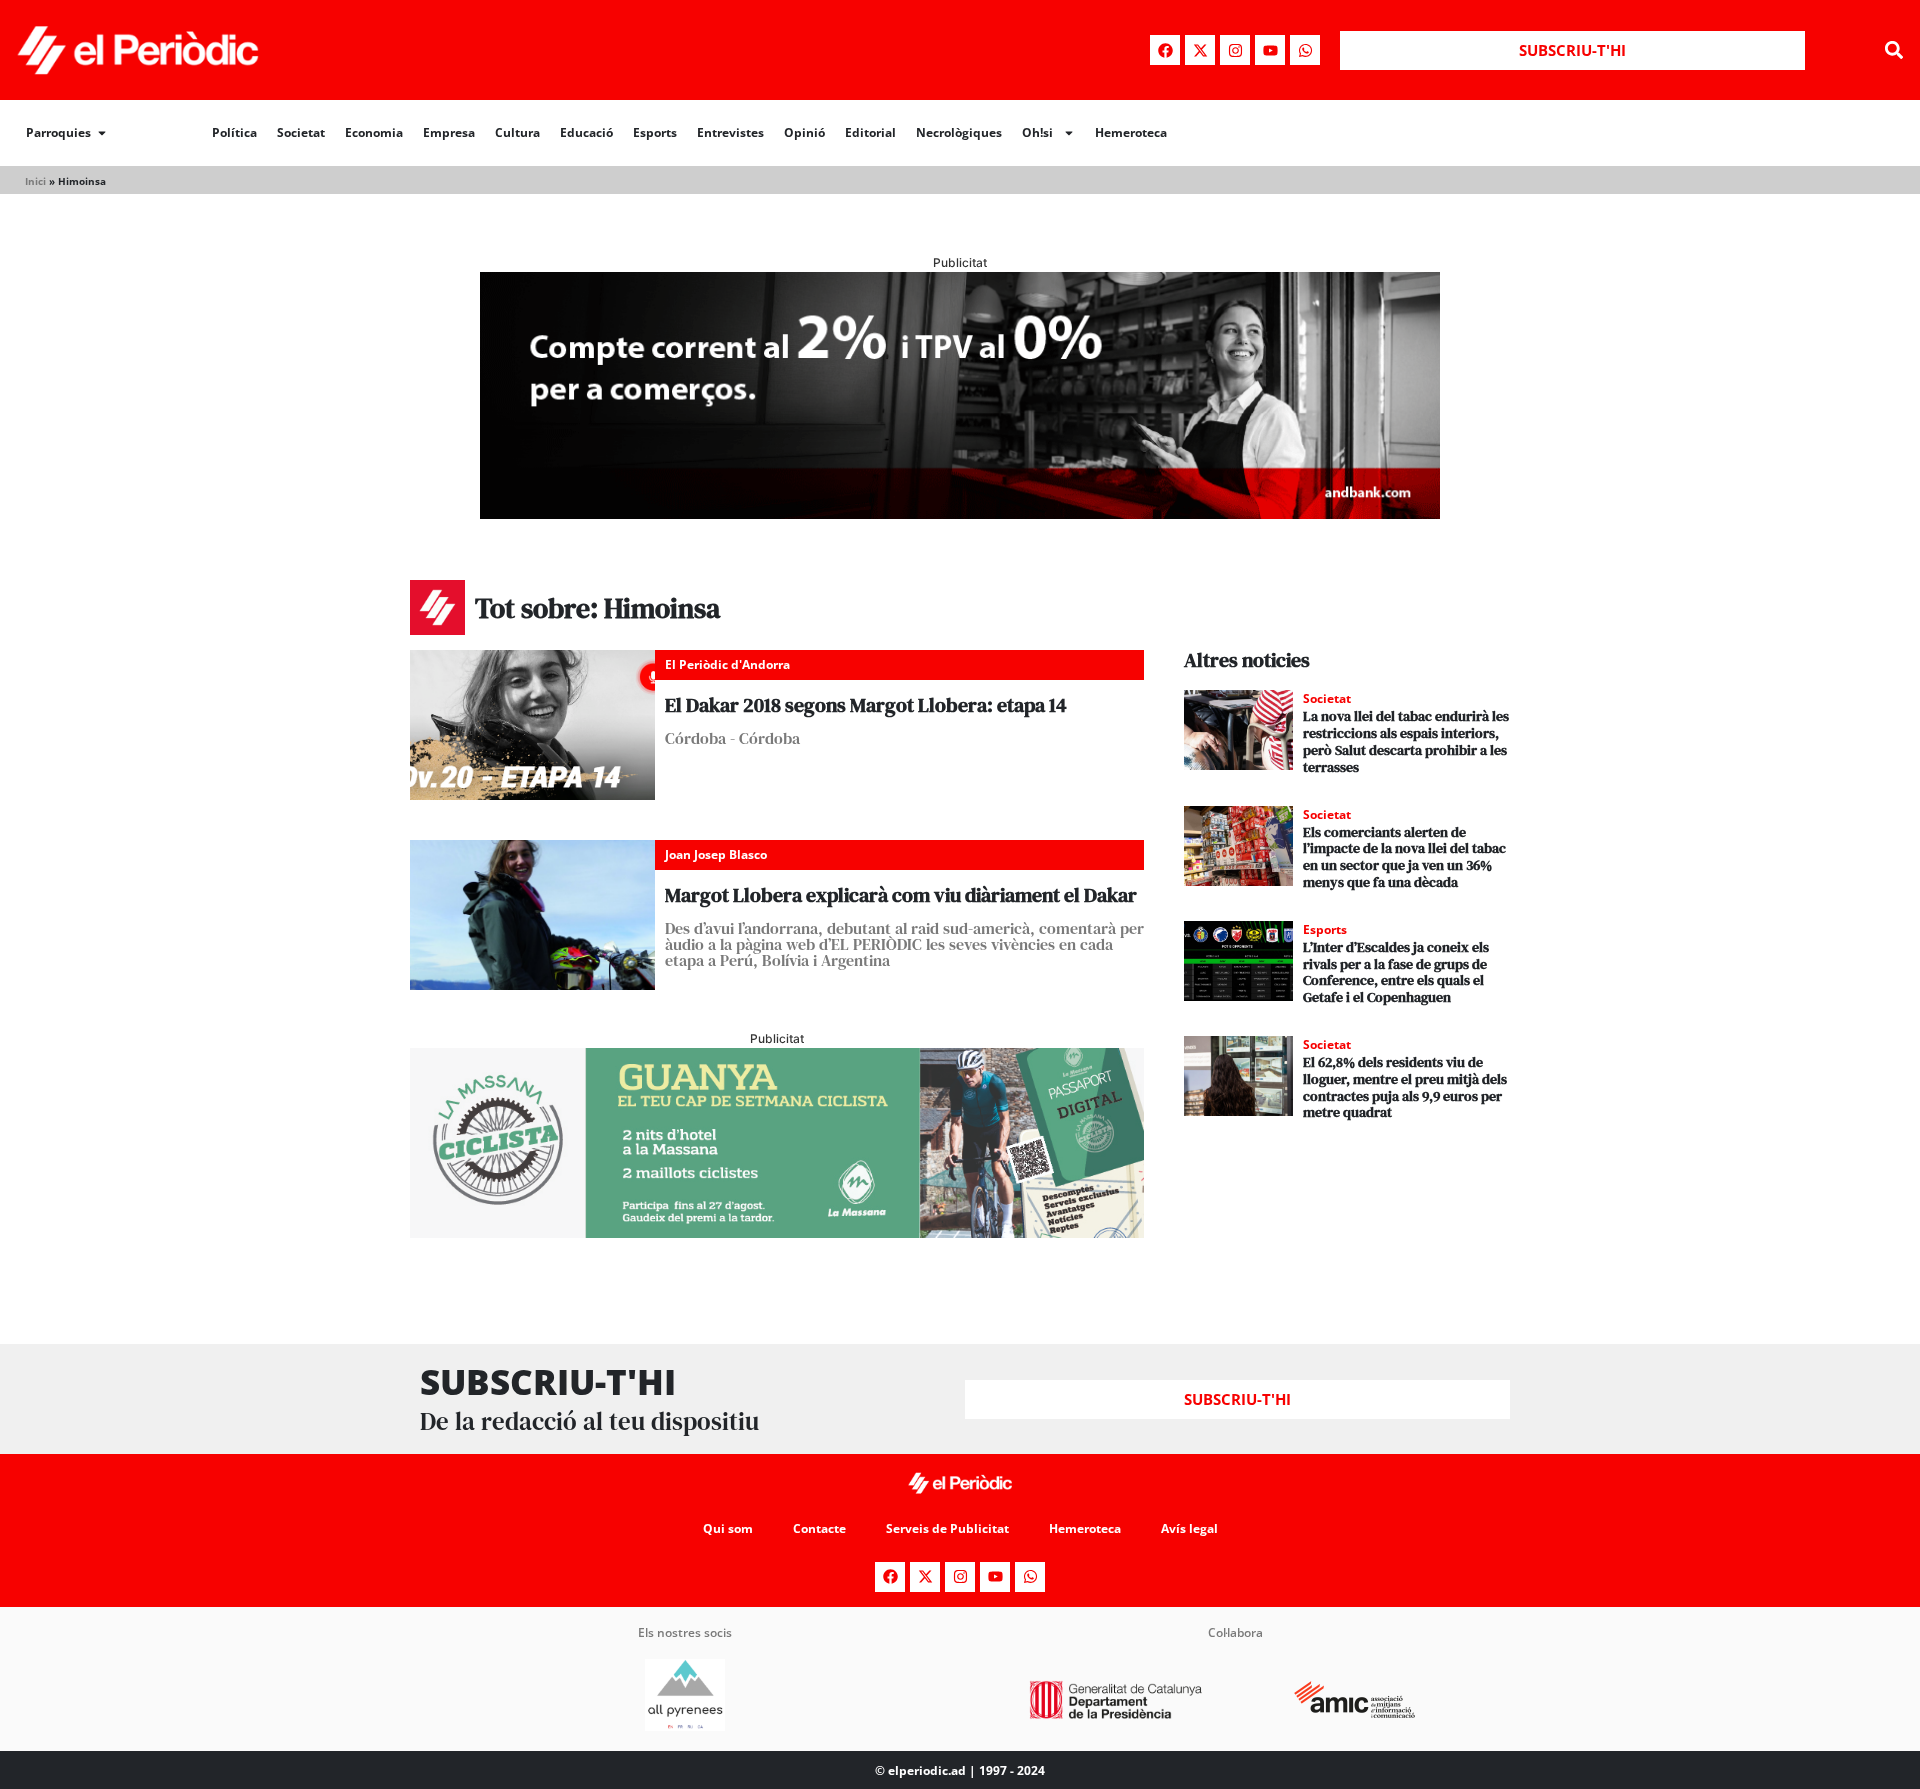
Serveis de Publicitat (947, 1528)
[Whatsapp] (1305, 50)
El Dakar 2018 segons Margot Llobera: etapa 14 (866, 705)
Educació (586, 132)
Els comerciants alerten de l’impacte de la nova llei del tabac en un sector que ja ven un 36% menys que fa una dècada (1404, 857)
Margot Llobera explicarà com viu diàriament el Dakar (901, 895)
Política (234, 132)
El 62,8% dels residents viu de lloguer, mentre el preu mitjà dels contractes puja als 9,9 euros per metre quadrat (1405, 1087)
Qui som (728, 1528)
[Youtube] (1270, 50)
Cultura (517, 132)
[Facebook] (1165, 50)
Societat (301, 132)
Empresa (449, 132)
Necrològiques (959, 132)
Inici (35, 181)
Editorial (870, 132)
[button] (1893, 50)
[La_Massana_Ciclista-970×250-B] (777, 1232)
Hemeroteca (1131, 132)
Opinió (804, 132)
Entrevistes (730, 132)
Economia (374, 132)
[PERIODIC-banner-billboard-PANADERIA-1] (960, 513)
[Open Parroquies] (102, 133)
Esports (655, 132)
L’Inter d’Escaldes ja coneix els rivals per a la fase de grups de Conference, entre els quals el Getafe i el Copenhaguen (1396, 972)
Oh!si (1037, 132)
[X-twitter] (1200, 50)
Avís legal (1189, 1528)
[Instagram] (1235, 50)
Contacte (819, 1528)
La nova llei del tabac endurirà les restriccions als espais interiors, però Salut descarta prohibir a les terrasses (1406, 741)
